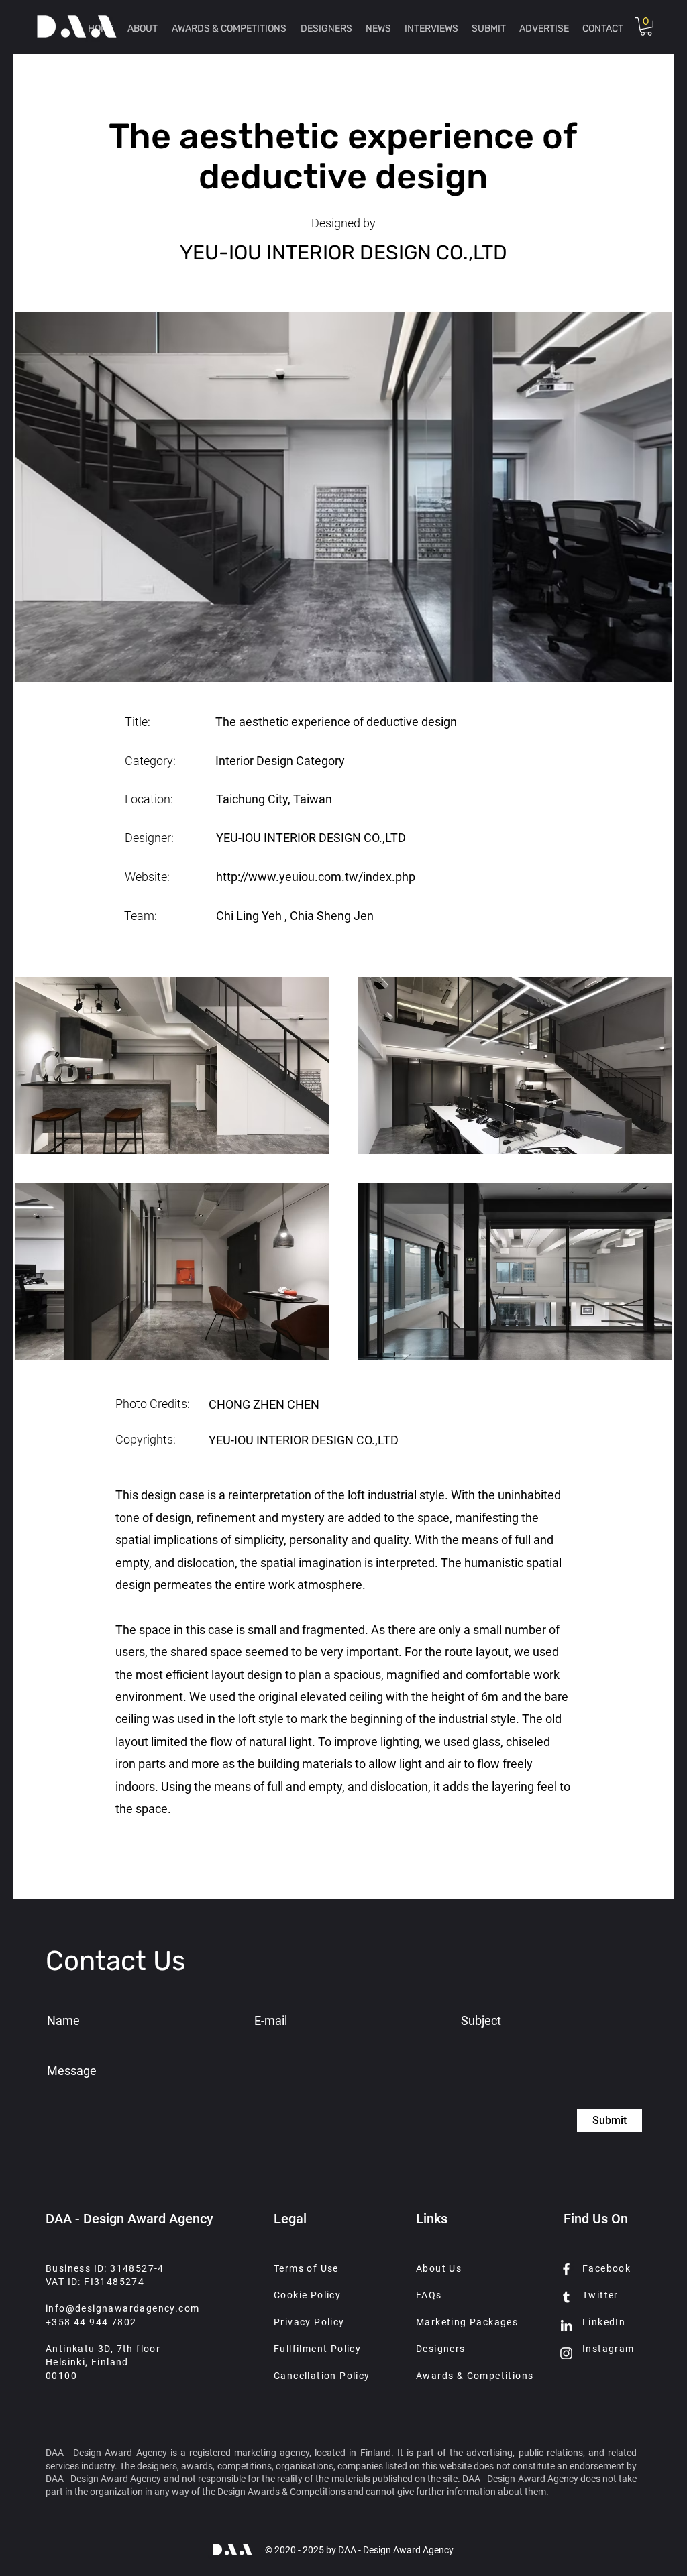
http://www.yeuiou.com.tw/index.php (316, 877)
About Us (439, 2268)
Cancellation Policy (322, 2376)
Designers (441, 2349)
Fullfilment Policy (317, 2349)
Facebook (606, 2268)
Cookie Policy (307, 2295)
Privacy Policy (309, 2322)
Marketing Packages (467, 2322)
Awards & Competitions (475, 2376)
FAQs (429, 2295)
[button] (646, 26)
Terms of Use (306, 2268)
